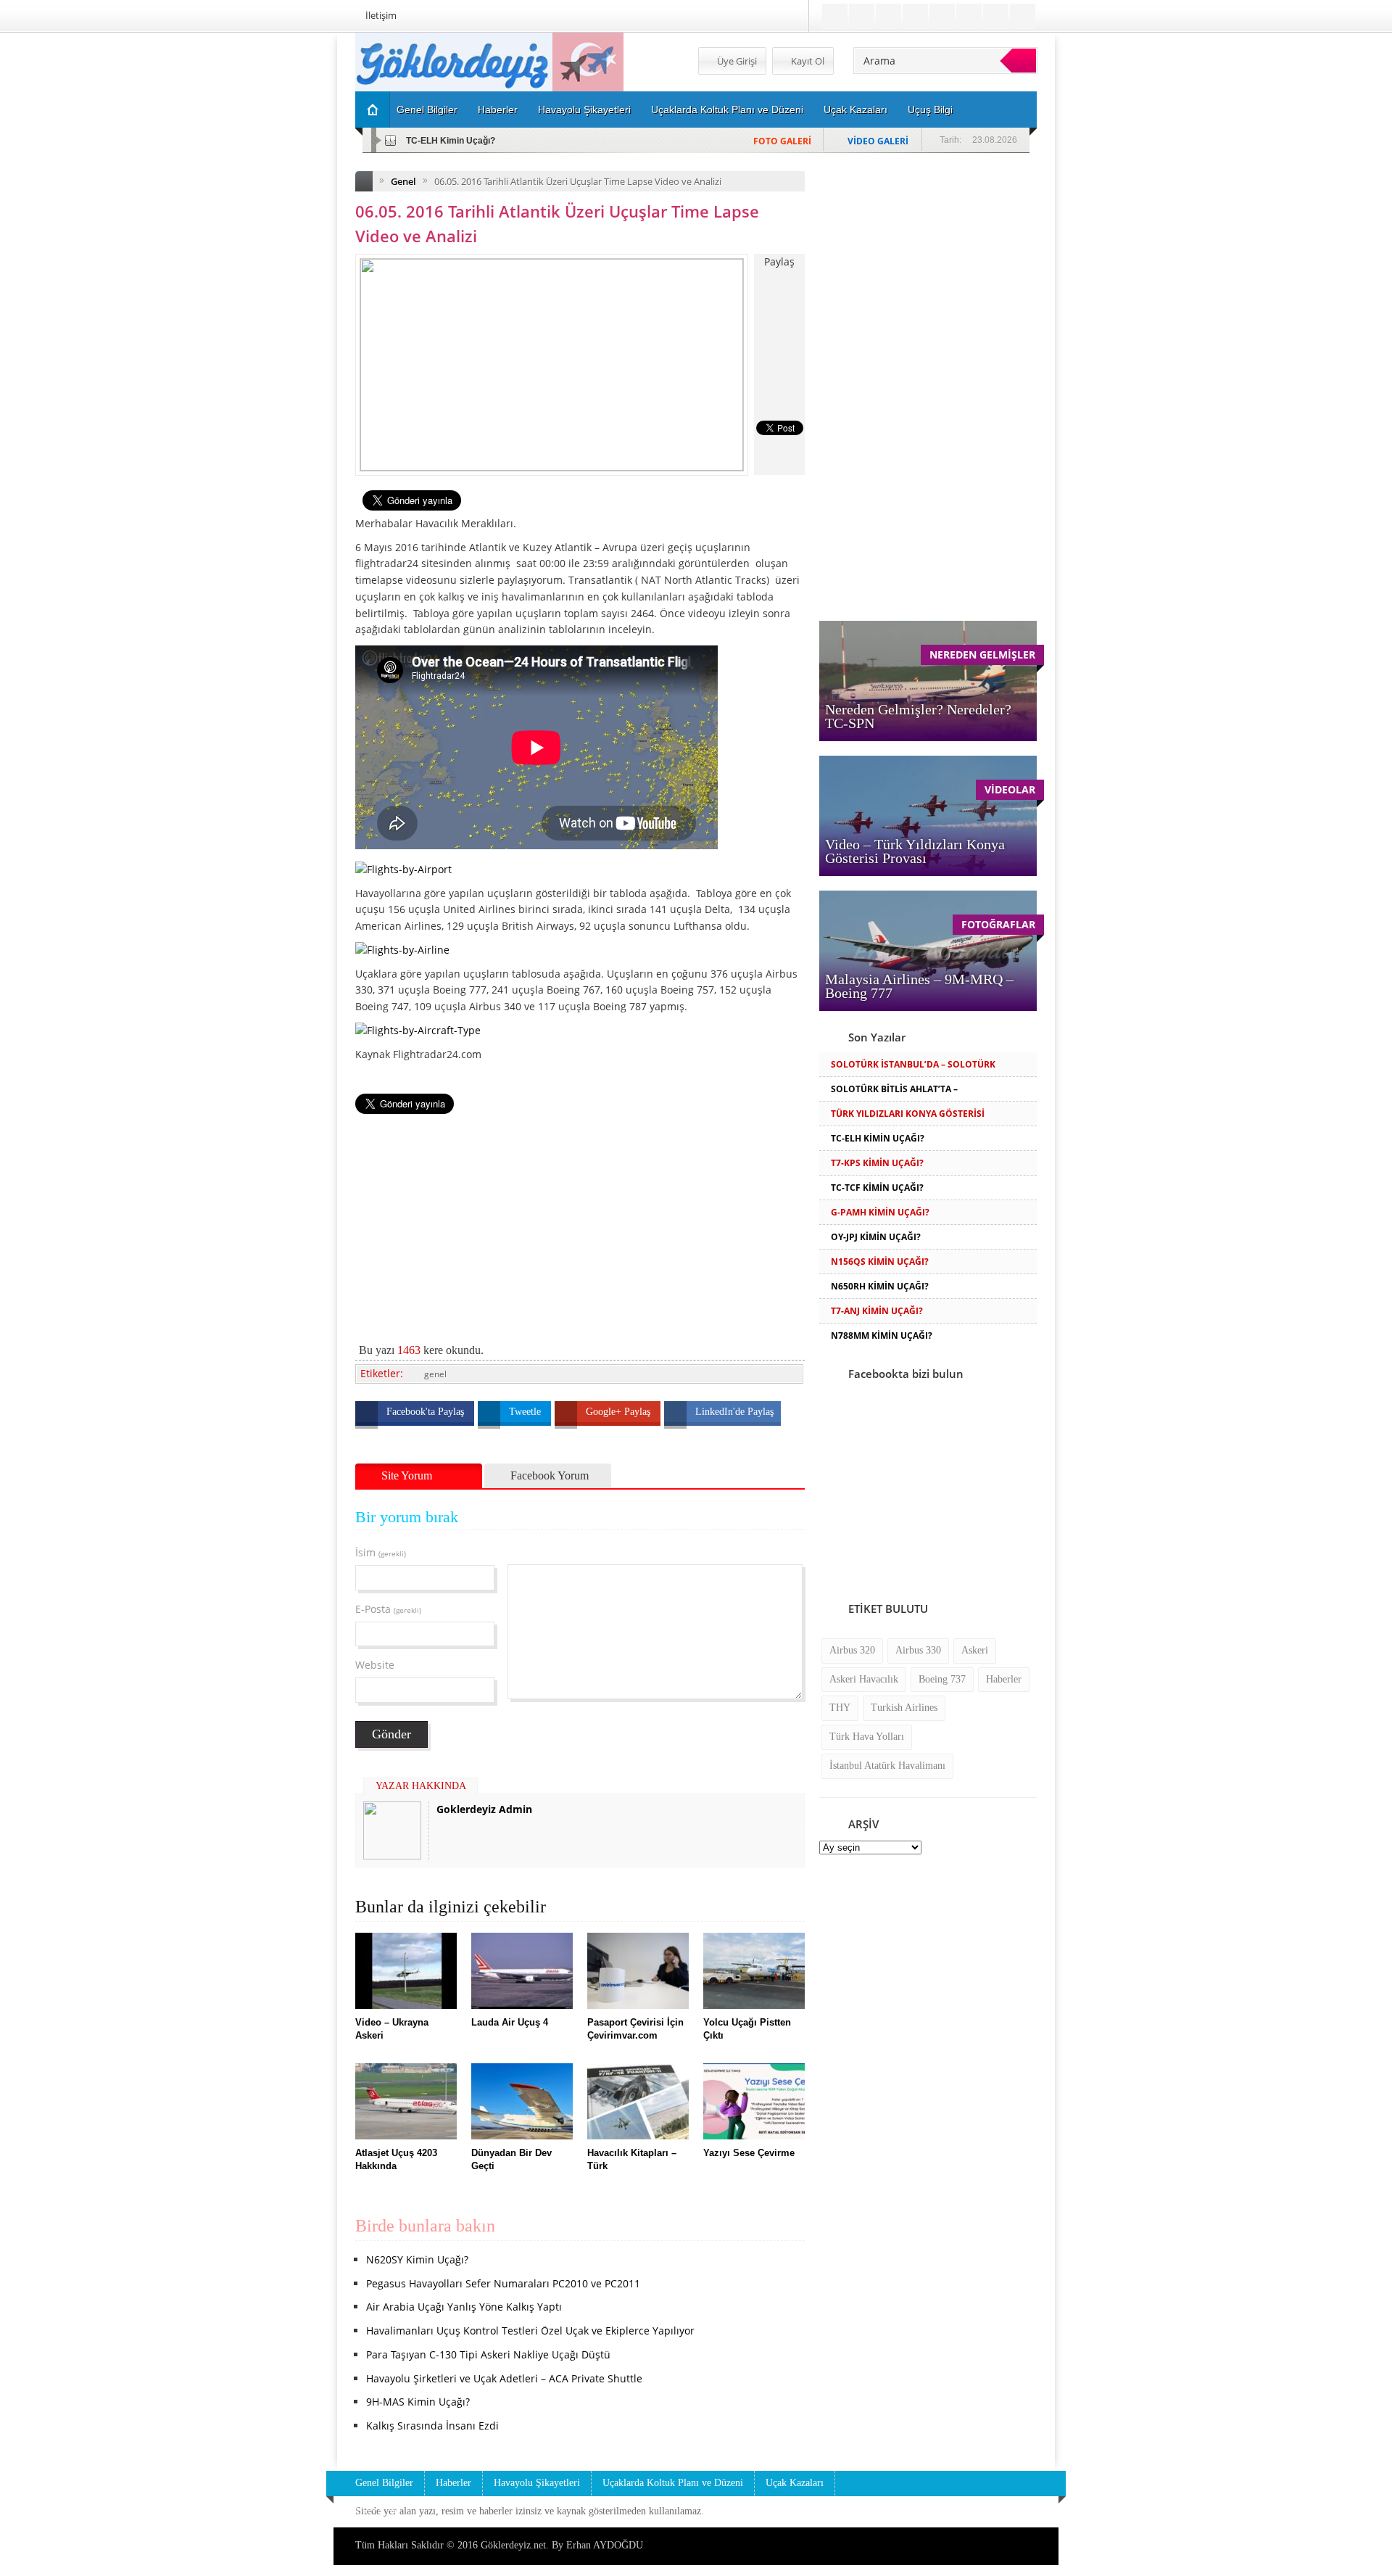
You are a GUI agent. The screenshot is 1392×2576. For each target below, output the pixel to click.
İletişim (381, 15)
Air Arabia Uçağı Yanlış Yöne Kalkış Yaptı (464, 2307)
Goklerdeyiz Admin (484, 1809)
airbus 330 (918, 1650)
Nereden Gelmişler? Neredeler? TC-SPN (918, 716)
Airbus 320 (852, 1650)
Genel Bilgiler (427, 110)
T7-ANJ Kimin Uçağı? (877, 1311)
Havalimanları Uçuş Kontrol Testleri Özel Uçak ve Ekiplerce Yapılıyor (530, 2331)
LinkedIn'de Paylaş (734, 1412)
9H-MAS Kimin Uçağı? (418, 2402)
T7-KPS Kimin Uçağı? (877, 1163)
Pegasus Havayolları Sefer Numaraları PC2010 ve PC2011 (503, 2283)
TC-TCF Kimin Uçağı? (877, 1188)
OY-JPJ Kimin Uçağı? (876, 1237)
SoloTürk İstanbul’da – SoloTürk (913, 1064)
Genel (403, 181)
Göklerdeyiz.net (513, 2545)
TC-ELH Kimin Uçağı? (451, 141)
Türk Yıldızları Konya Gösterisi (908, 1114)
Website (375, 1665)
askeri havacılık (864, 1679)
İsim (381, 1552)
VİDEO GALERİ (878, 141)
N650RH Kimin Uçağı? (880, 1286)
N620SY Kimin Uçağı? (417, 2259)
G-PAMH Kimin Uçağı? (880, 1212)
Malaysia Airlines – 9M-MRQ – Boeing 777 (919, 986)
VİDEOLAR (1010, 789)
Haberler (498, 110)
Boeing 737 (942, 1679)
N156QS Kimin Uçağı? (880, 1262)
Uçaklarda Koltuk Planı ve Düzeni (727, 110)
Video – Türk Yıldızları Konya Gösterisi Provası (915, 851)
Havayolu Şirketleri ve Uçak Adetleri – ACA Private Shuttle (504, 2378)
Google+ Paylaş (620, 1412)
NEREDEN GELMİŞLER (982, 655)
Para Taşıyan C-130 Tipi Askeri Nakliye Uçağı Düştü (488, 2354)
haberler (1004, 1679)
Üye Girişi (736, 61)
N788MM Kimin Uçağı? (882, 1336)
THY (840, 1708)
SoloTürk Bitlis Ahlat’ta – (894, 1089)
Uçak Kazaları (855, 110)
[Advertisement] (279, 251)
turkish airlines (904, 1708)
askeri (975, 1650)
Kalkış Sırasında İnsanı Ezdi (432, 2426)
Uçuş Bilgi (930, 110)
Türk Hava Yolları (867, 1737)
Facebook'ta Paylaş (427, 1412)
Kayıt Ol (807, 61)
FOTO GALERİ (782, 141)
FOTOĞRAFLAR (998, 924)
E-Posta (388, 1609)
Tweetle (526, 1412)
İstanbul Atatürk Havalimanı (887, 1766)
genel (435, 1374)
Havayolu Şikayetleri (584, 110)
